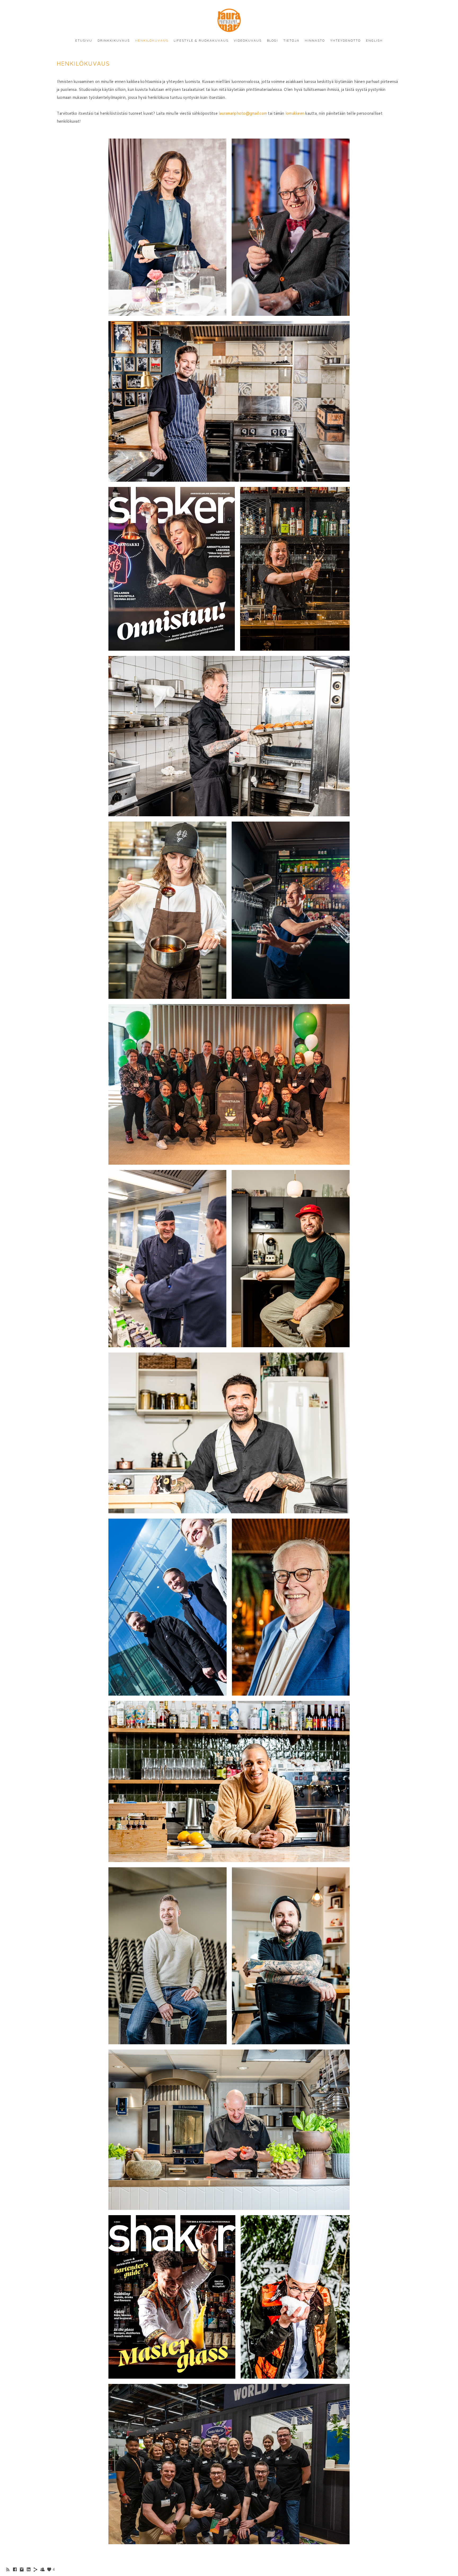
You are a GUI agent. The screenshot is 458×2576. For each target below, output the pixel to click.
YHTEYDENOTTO (345, 40)
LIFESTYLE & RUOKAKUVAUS (201, 40)
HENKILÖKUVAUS (152, 40)
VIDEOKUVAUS (248, 40)
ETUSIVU (84, 40)
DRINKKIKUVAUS (114, 40)
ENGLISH (374, 40)
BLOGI (272, 40)
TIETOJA (291, 40)
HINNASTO (315, 40)
